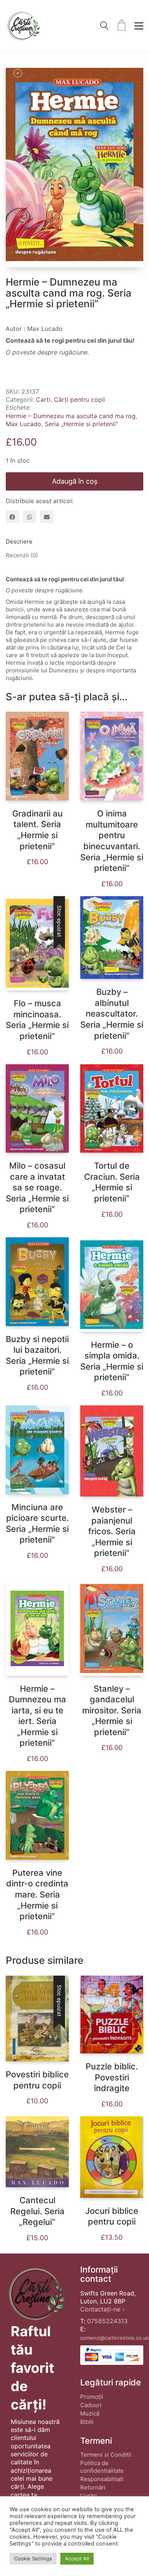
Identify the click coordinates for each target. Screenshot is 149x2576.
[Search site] (104, 26)
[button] (139, 26)
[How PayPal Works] (112, 2355)
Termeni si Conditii (106, 2455)
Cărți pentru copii (79, 399)
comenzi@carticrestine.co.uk (115, 2338)
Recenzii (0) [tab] (22, 555)
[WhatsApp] (30, 517)
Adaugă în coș (75, 481)
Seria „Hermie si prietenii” (81, 424)
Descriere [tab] (19, 541)
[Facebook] (12, 517)
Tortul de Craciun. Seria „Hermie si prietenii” (112, 1182)
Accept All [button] (77, 2558)
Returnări (93, 2487)
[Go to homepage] (23, 26)
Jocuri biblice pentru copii (112, 2216)
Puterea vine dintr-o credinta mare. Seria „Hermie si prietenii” (37, 1894)
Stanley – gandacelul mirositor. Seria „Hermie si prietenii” (112, 1710)
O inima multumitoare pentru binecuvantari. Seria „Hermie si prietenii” (112, 841)
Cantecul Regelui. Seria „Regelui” (37, 2211)
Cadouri (91, 2405)
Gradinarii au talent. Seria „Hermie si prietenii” (37, 830)
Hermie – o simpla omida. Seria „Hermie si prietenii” (112, 1361)
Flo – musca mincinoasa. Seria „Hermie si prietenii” (37, 1020)
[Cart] (121, 26)
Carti (43, 399)
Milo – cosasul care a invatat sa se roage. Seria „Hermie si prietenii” (37, 1187)
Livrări (89, 2496)
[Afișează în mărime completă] (18, 73)
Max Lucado (23, 424)
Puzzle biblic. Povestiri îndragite (112, 2077)
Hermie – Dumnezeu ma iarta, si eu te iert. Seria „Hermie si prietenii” (37, 1716)
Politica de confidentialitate (102, 2467)
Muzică (90, 2413)
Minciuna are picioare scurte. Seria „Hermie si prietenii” (37, 1524)
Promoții (92, 2397)
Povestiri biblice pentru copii (37, 2080)
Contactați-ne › (102, 2309)
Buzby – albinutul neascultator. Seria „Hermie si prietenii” (112, 1014)
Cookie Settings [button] (33, 2558)
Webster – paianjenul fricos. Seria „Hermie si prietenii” (112, 1531)
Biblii (87, 2422)
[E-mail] (47, 517)
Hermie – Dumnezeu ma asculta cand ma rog (71, 416)
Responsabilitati (102, 2479)
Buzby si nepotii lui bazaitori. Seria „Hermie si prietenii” (37, 1355)
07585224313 (107, 2321)
